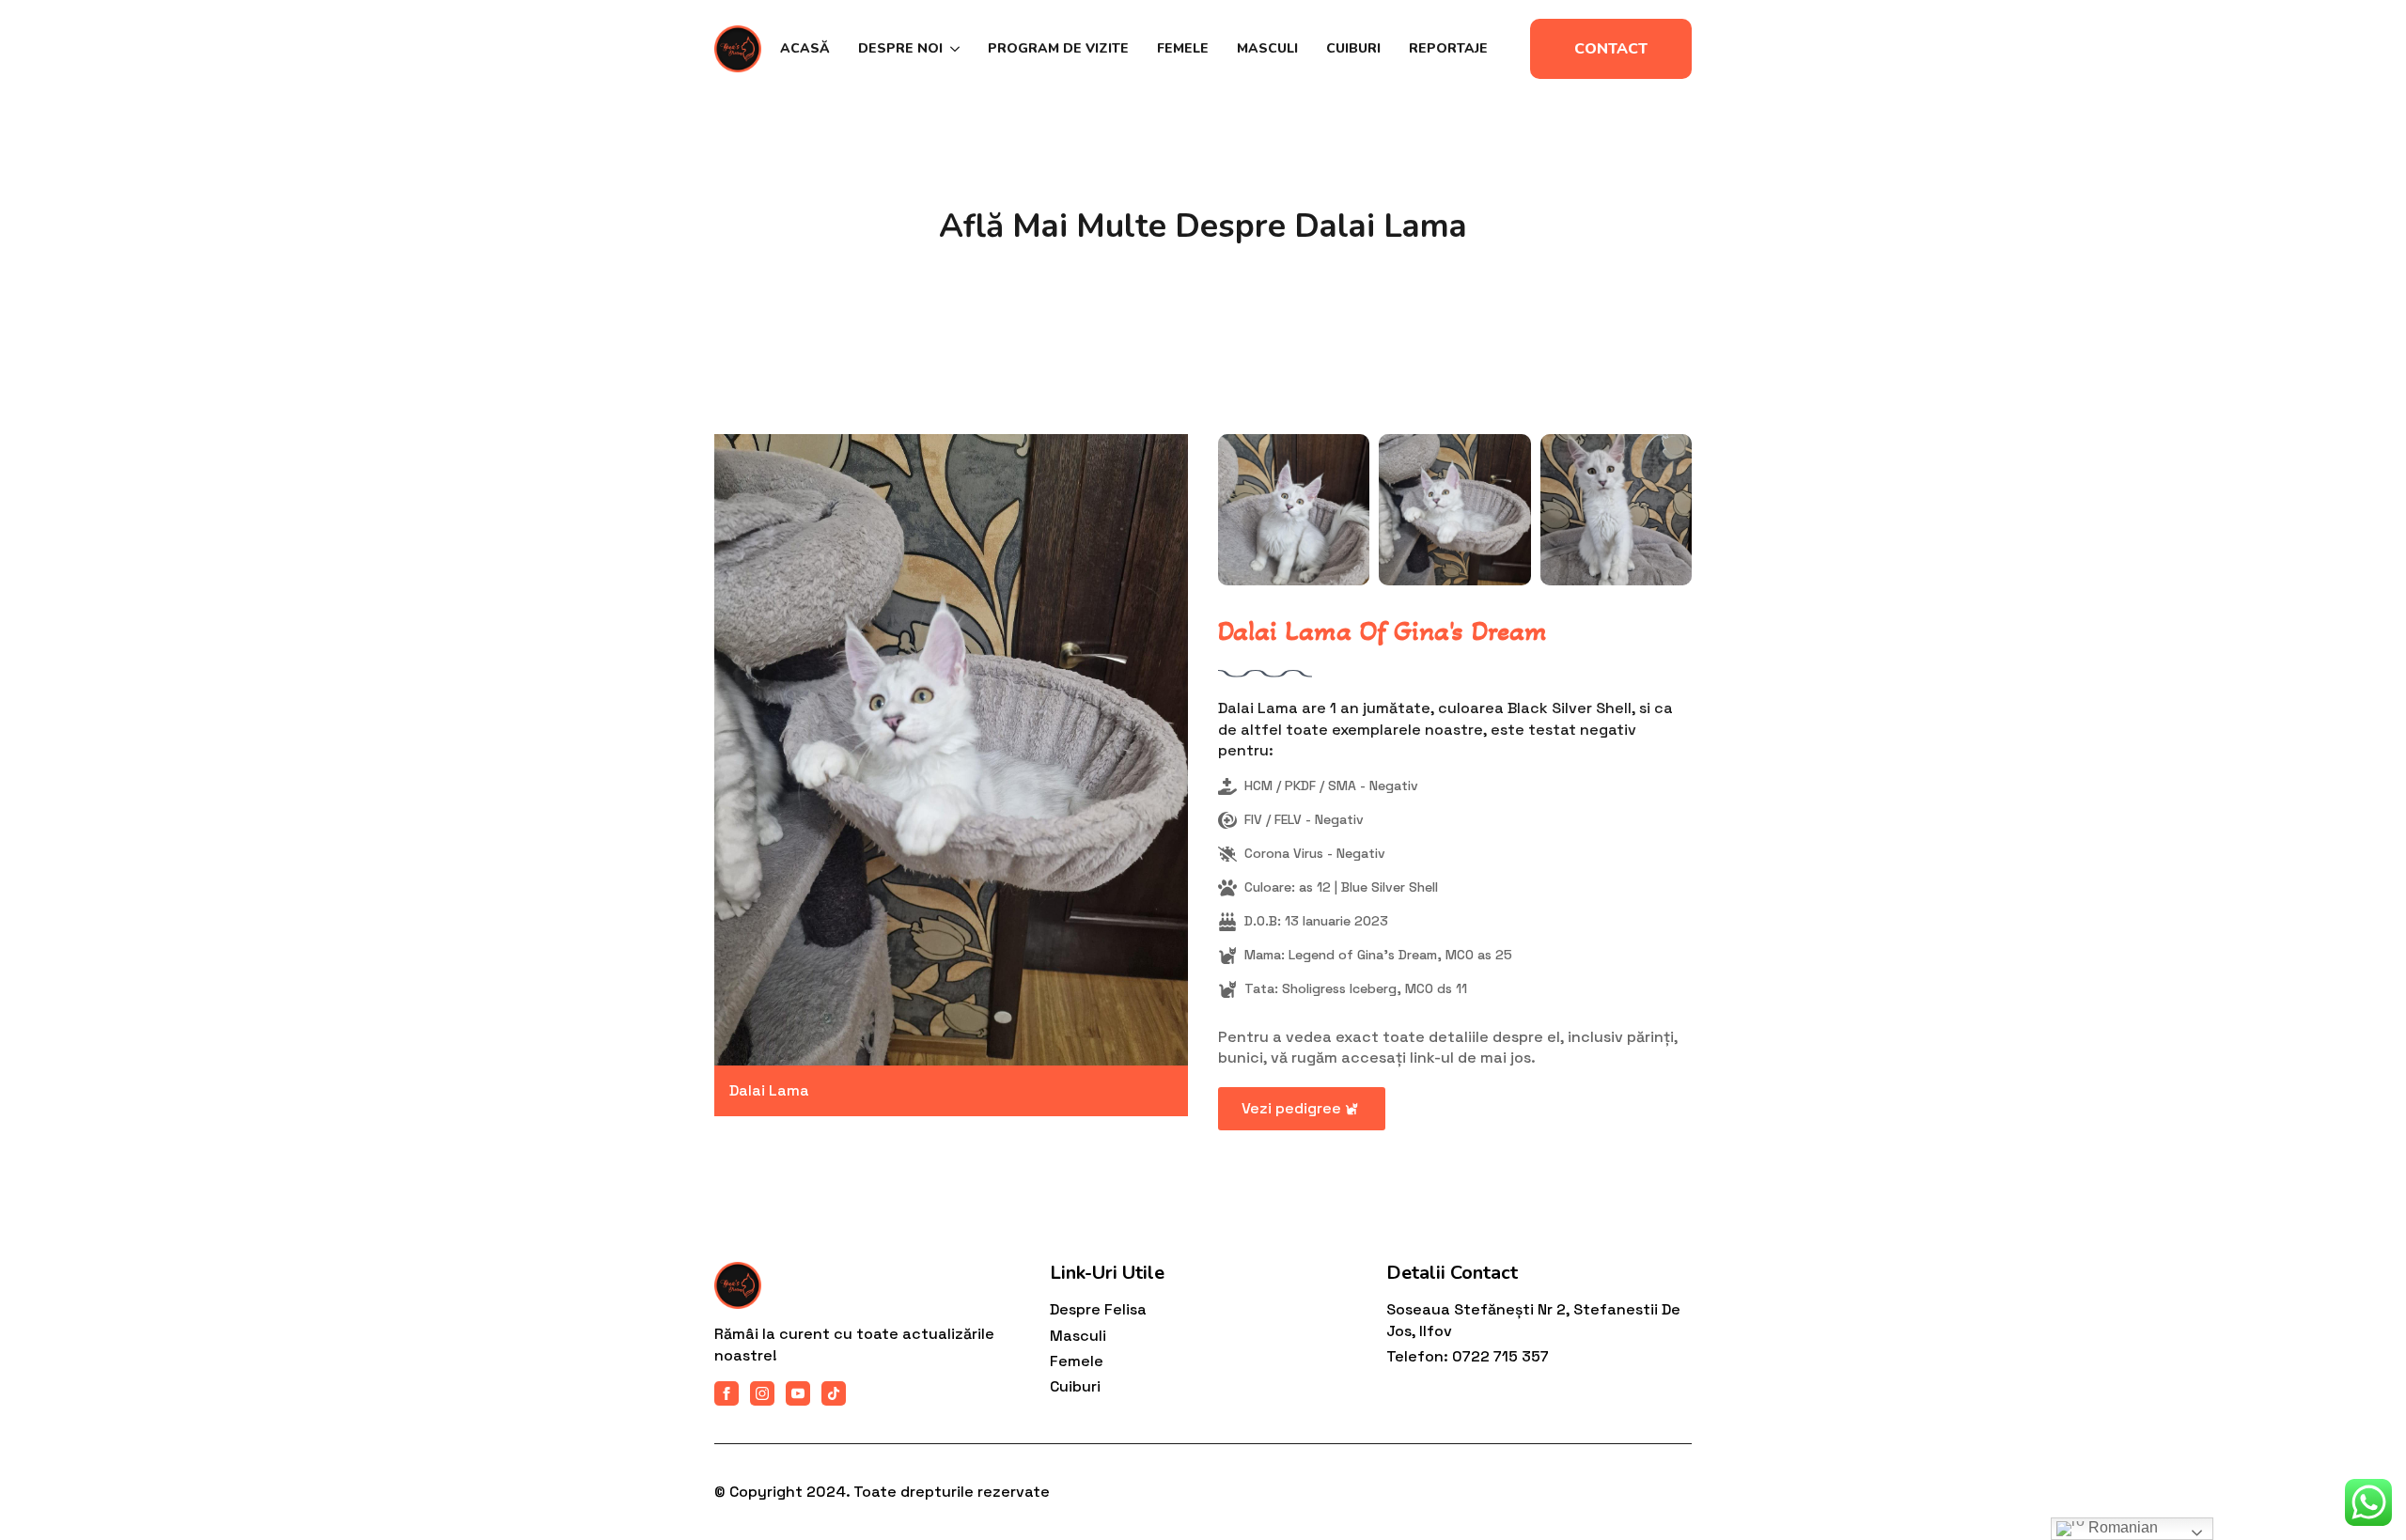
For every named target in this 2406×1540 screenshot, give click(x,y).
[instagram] (762, 1393)
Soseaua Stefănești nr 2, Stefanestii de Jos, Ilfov (1533, 1320)
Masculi (1267, 48)
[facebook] (726, 1393)
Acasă (805, 48)
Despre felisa (1098, 1309)
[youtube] (798, 1393)
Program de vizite (1058, 48)
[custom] (834, 1393)
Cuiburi (1353, 48)
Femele (1183, 48)
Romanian (2121, 1527)
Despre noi (900, 48)
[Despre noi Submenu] (951, 49)
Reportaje (1448, 48)
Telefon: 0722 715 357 (1468, 1356)
